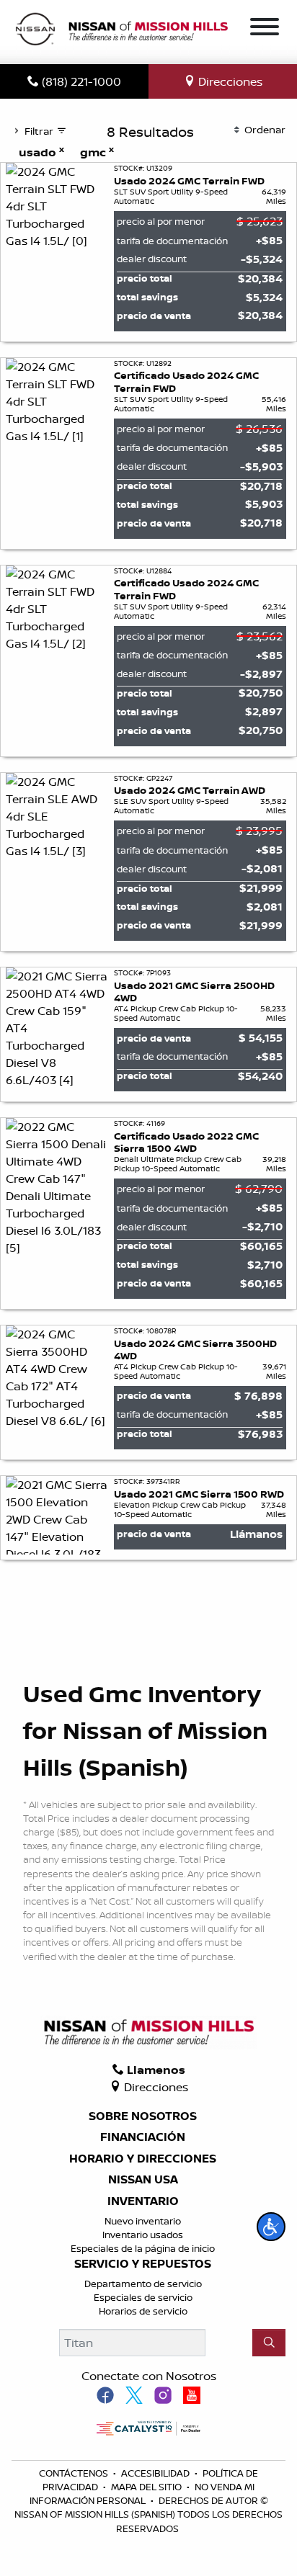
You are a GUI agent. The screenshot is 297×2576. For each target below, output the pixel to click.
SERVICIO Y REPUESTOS (143, 2264)
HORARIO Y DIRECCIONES (143, 2159)
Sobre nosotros (143, 2116)
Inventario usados (143, 2235)
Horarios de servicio (143, 2311)
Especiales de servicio (143, 2297)
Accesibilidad (156, 2473)
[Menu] (265, 29)
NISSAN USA (143, 2180)
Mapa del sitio (147, 2487)
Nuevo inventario (143, 2221)
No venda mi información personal (142, 2494)
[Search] (269, 2343)
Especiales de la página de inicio (143, 2248)
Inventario (143, 2201)
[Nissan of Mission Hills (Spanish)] (121, 31)
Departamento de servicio (143, 2284)
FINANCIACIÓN (143, 2137)
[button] (271, 2227)
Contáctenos (75, 2473)
